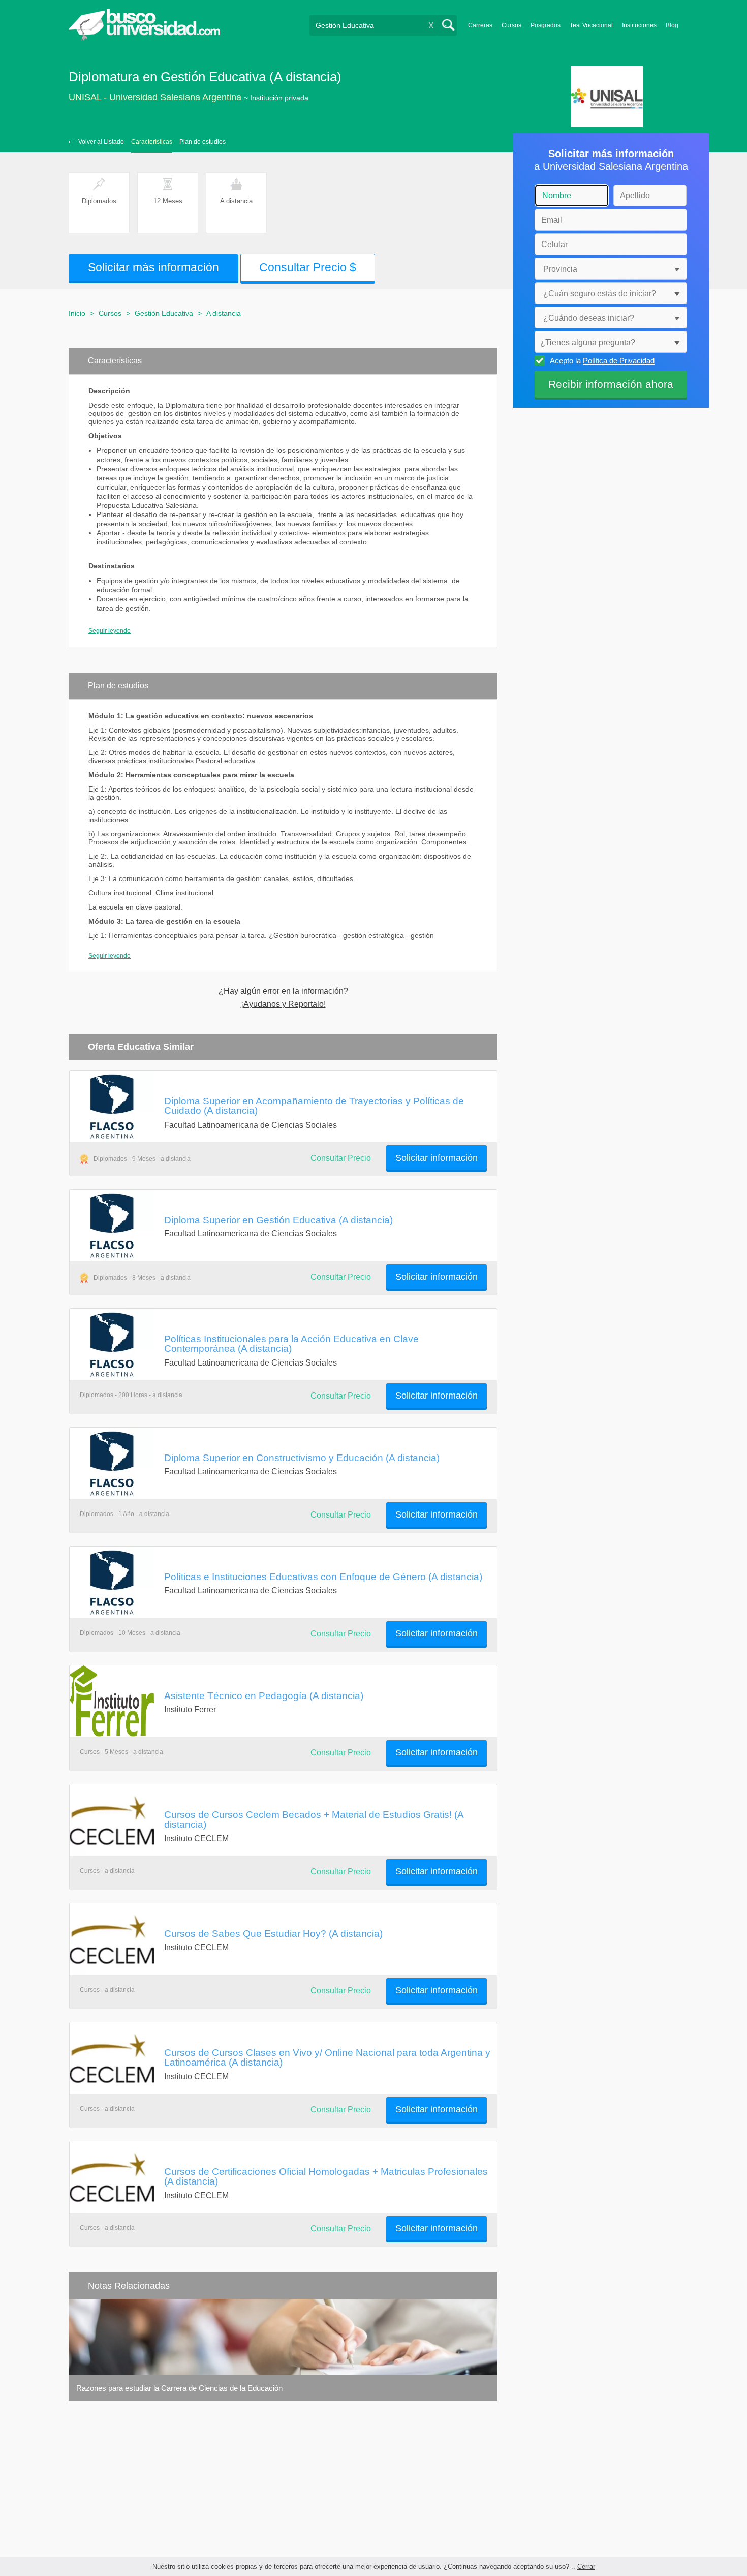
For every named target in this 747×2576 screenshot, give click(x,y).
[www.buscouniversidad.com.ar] (144, 38)
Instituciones (639, 25)
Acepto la (602, 361)
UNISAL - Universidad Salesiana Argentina (155, 97)
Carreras (480, 25)
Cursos (511, 25)
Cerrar (586, 2567)
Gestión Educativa (164, 313)
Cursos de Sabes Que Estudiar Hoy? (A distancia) (273, 1933)
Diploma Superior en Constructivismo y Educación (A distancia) (302, 1458)
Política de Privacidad (619, 361)
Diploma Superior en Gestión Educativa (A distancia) (278, 1220)
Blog (672, 25)
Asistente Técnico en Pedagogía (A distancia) (264, 1695)
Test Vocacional (591, 25)
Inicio (77, 313)
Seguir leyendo (110, 631)
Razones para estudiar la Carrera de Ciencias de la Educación (179, 2388)
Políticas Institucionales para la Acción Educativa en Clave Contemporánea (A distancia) (291, 1343)
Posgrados (546, 25)
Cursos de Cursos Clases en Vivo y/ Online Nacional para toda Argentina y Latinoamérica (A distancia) (327, 2057)
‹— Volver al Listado (96, 142)
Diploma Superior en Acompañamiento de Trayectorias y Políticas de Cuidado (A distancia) (314, 1105)
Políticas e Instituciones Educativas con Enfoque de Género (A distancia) (323, 1577)
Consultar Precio (341, 1158)
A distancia (224, 313)
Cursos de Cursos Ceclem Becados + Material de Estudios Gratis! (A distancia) (314, 1819)
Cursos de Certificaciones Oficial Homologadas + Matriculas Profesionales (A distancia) (326, 2176)
